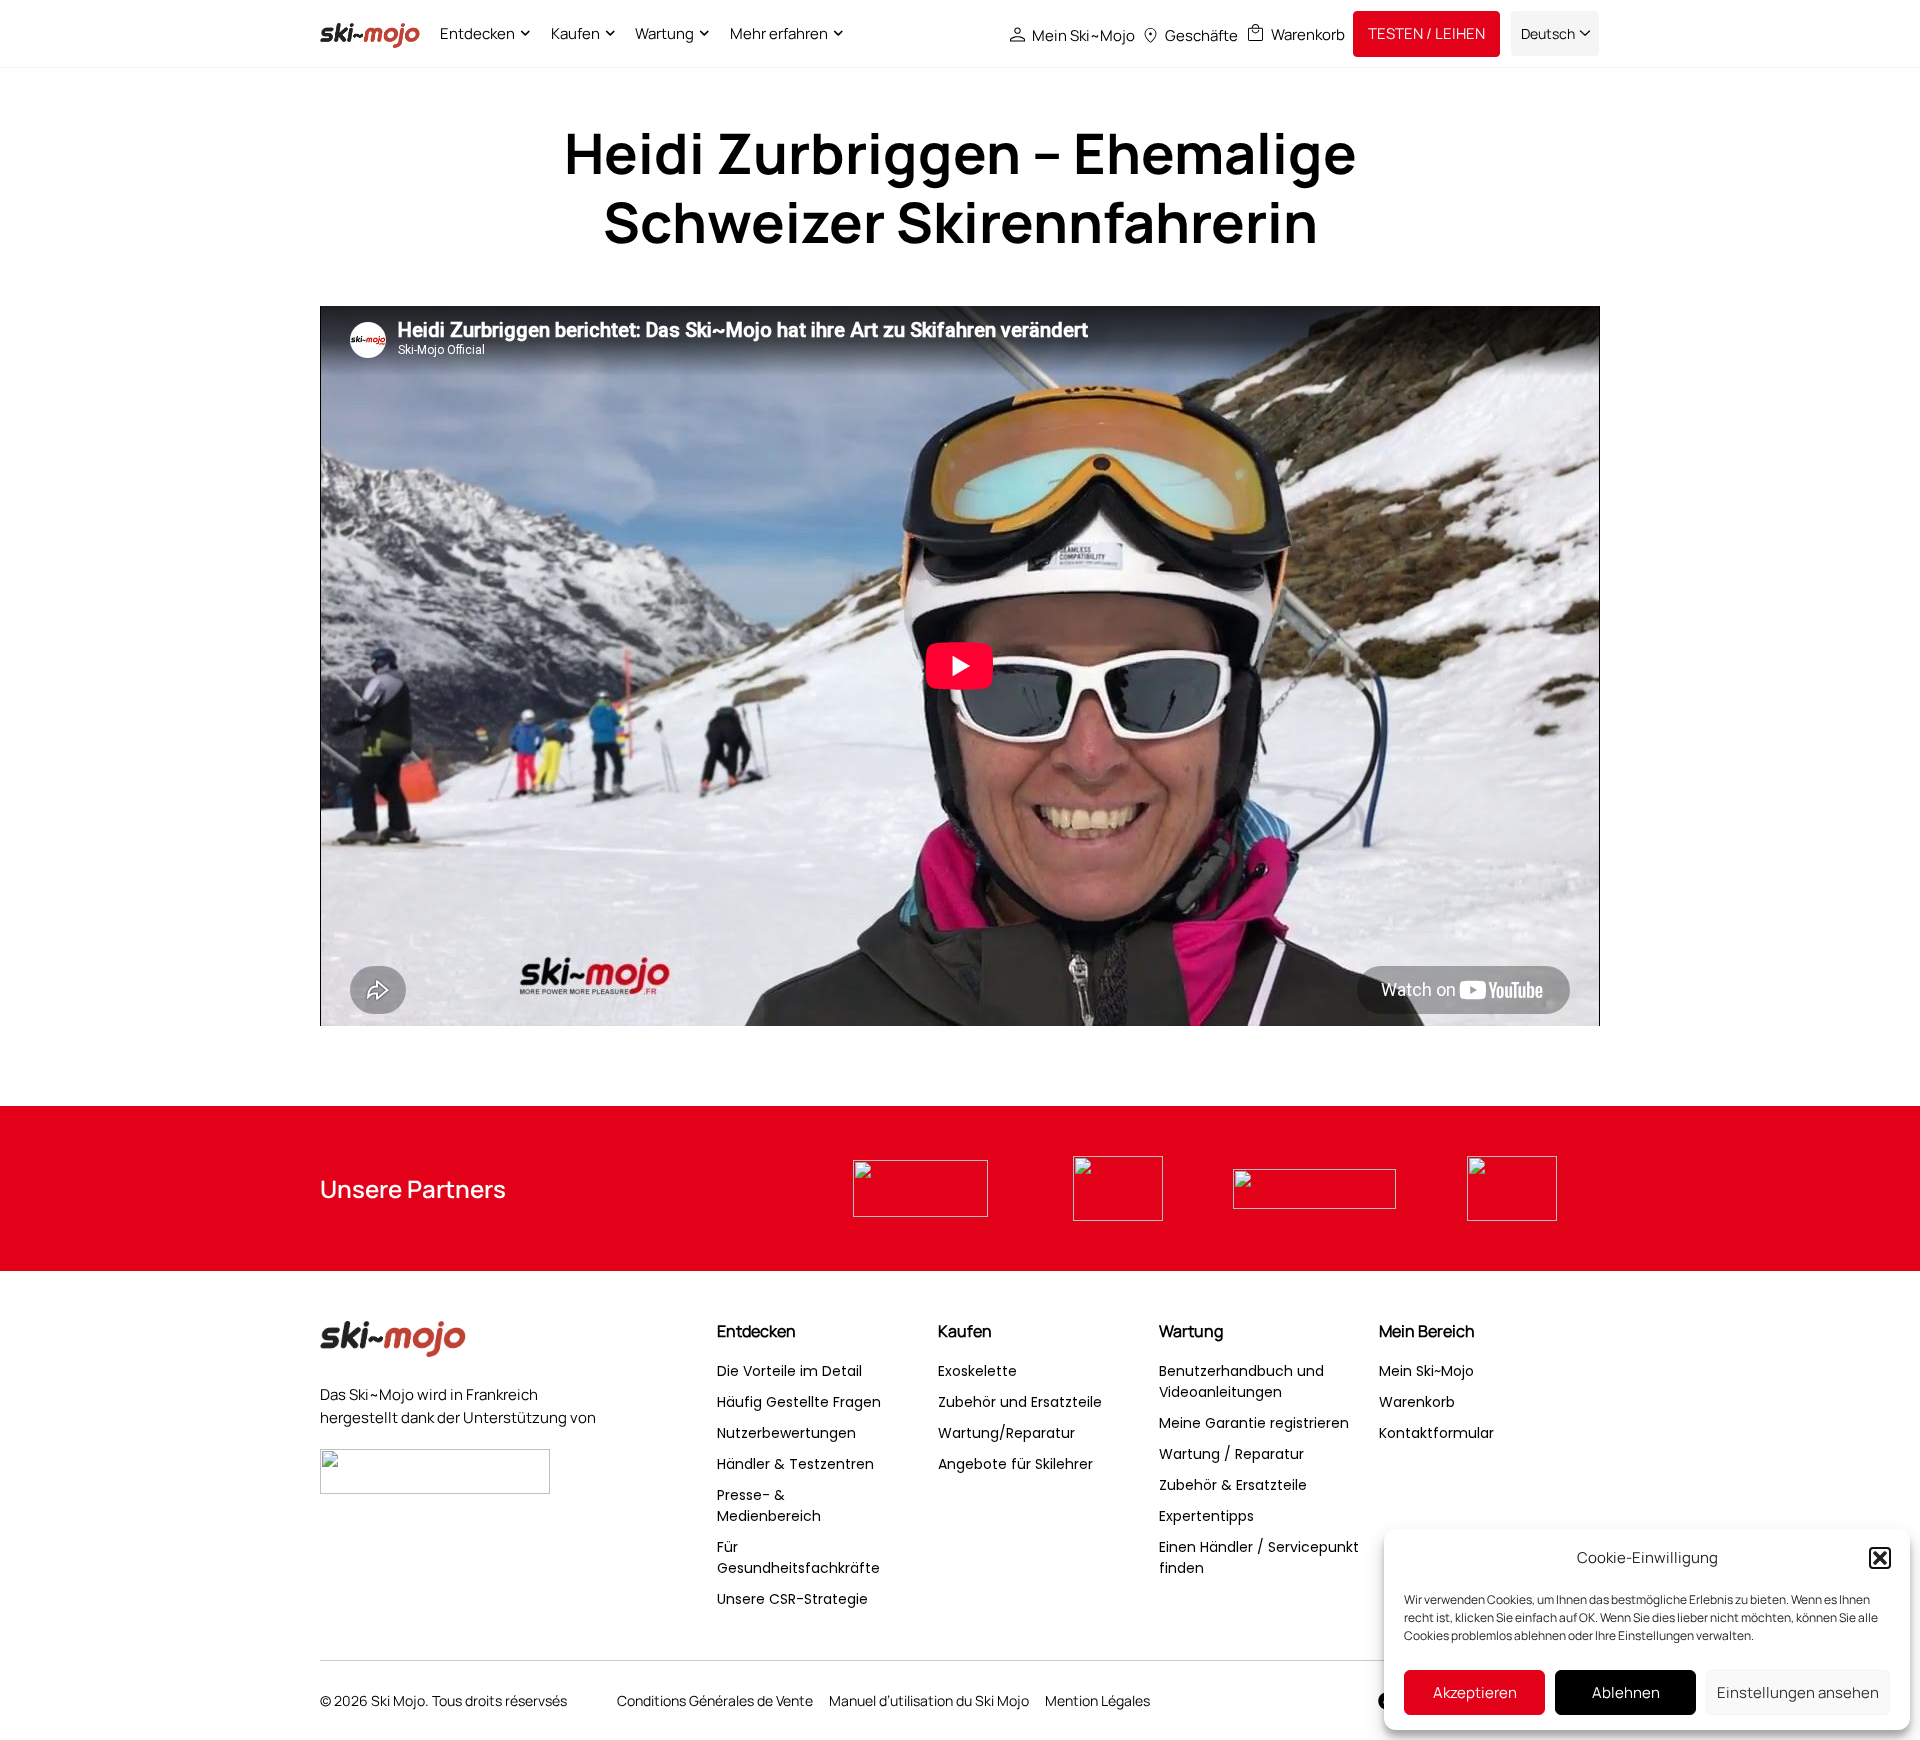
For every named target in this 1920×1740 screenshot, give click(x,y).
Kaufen (575, 33)
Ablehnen (1626, 1692)
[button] (1880, 1558)
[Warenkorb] (1255, 32)
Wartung (664, 33)
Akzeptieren (1475, 1692)
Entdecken (477, 33)
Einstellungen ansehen (1798, 1692)
